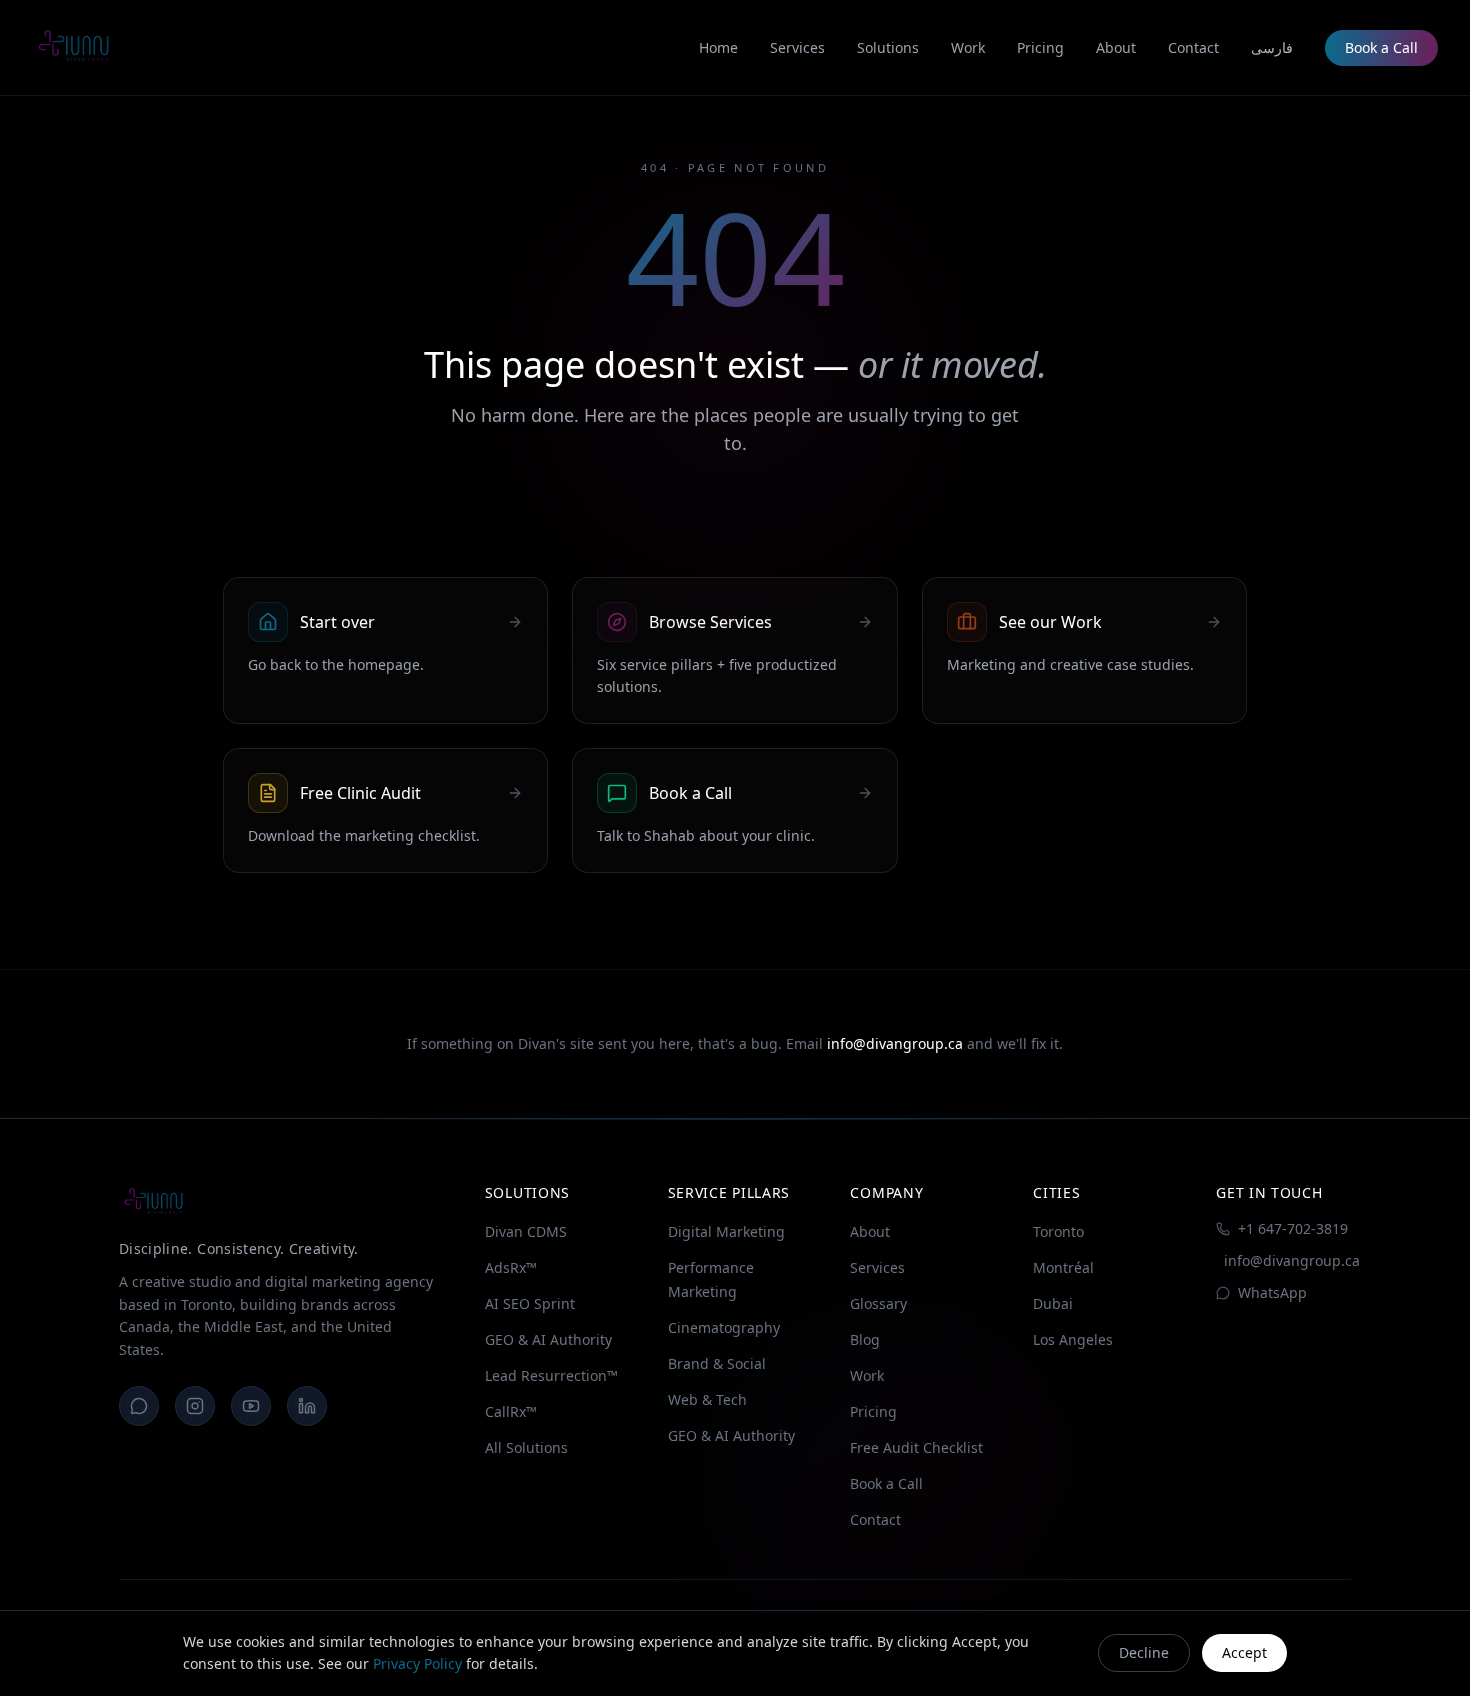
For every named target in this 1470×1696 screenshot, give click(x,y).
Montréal (1063, 1267)
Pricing (873, 1411)
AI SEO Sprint (530, 1303)
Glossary (878, 1303)
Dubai (1053, 1303)
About (870, 1231)
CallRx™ (511, 1411)
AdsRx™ (511, 1267)
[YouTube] (251, 1406)
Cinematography (724, 1327)
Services (877, 1267)
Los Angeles (1073, 1339)
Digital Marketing (726, 1231)
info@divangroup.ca (895, 1043)
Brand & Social (717, 1363)
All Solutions (526, 1447)
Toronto (1058, 1231)
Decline (1144, 1652)
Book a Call (1381, 47)
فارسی (1272, 47)
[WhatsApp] (139, 1406)
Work (867, 1375)
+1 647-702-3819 (1293, 1228)
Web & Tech (707, 1399)
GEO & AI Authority (548, 1339)
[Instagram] (195, 1406)
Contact (875, 1519)
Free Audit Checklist (916, 1447)
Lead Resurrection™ (551, 1375)
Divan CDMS (526, 1231)
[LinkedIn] (307, 1406)
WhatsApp (1272, 1292)
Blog (865, 1339)
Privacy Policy (417, 1663)
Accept (1244, 1652)
